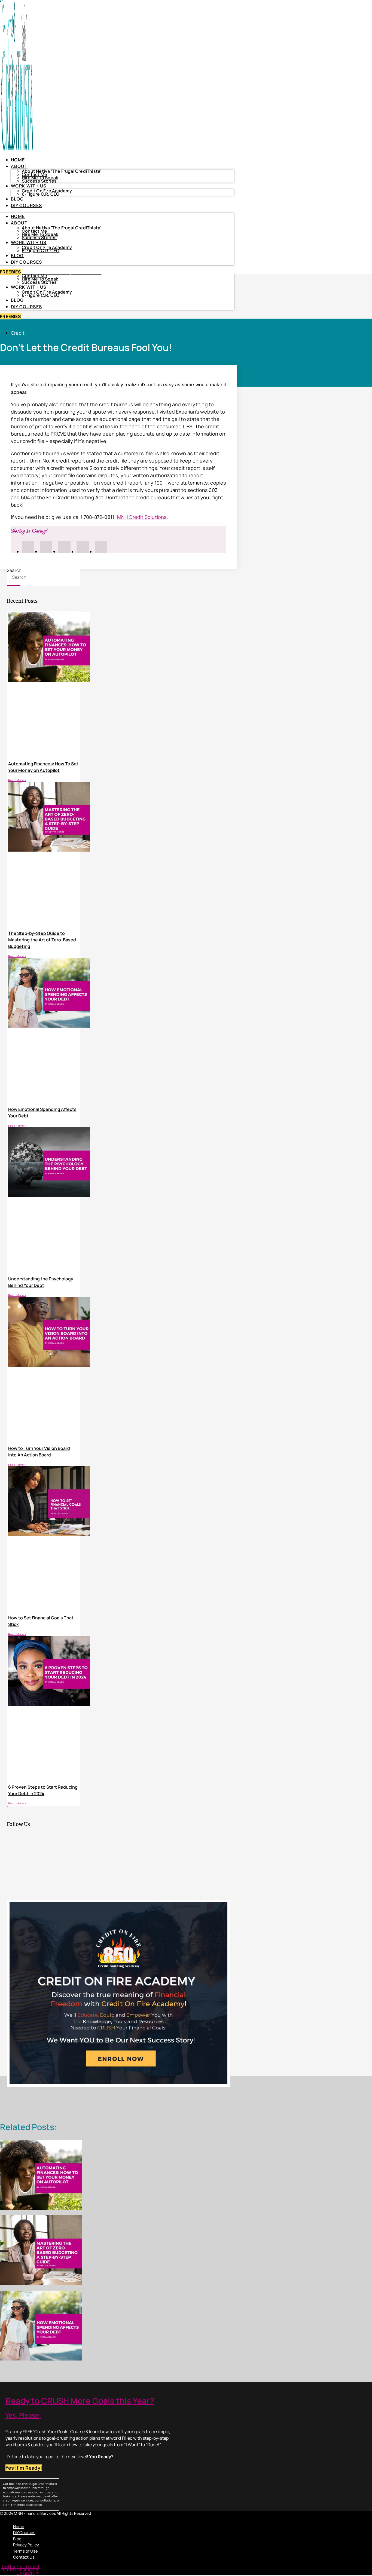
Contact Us (24, 2557)
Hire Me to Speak (40, 279)
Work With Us (29, 287)
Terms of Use (25, 2551)
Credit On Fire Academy (47, 292)
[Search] (14, 586)
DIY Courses (26, 307)
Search (14, 570)
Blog (17, 300)
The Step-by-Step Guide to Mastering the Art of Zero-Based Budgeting (42, 940)
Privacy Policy (26, 2545)
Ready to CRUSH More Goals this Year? (80, 2401)
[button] (85, 2518)
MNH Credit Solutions (142, 517)
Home (18, 160)
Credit (18, 333)
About (19, 166)
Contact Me (34, 276)
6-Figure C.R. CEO (41, 295)
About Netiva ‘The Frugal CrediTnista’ (62, 171)
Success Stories (39, 282)
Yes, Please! (23, 2415)
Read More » (17, 780)
